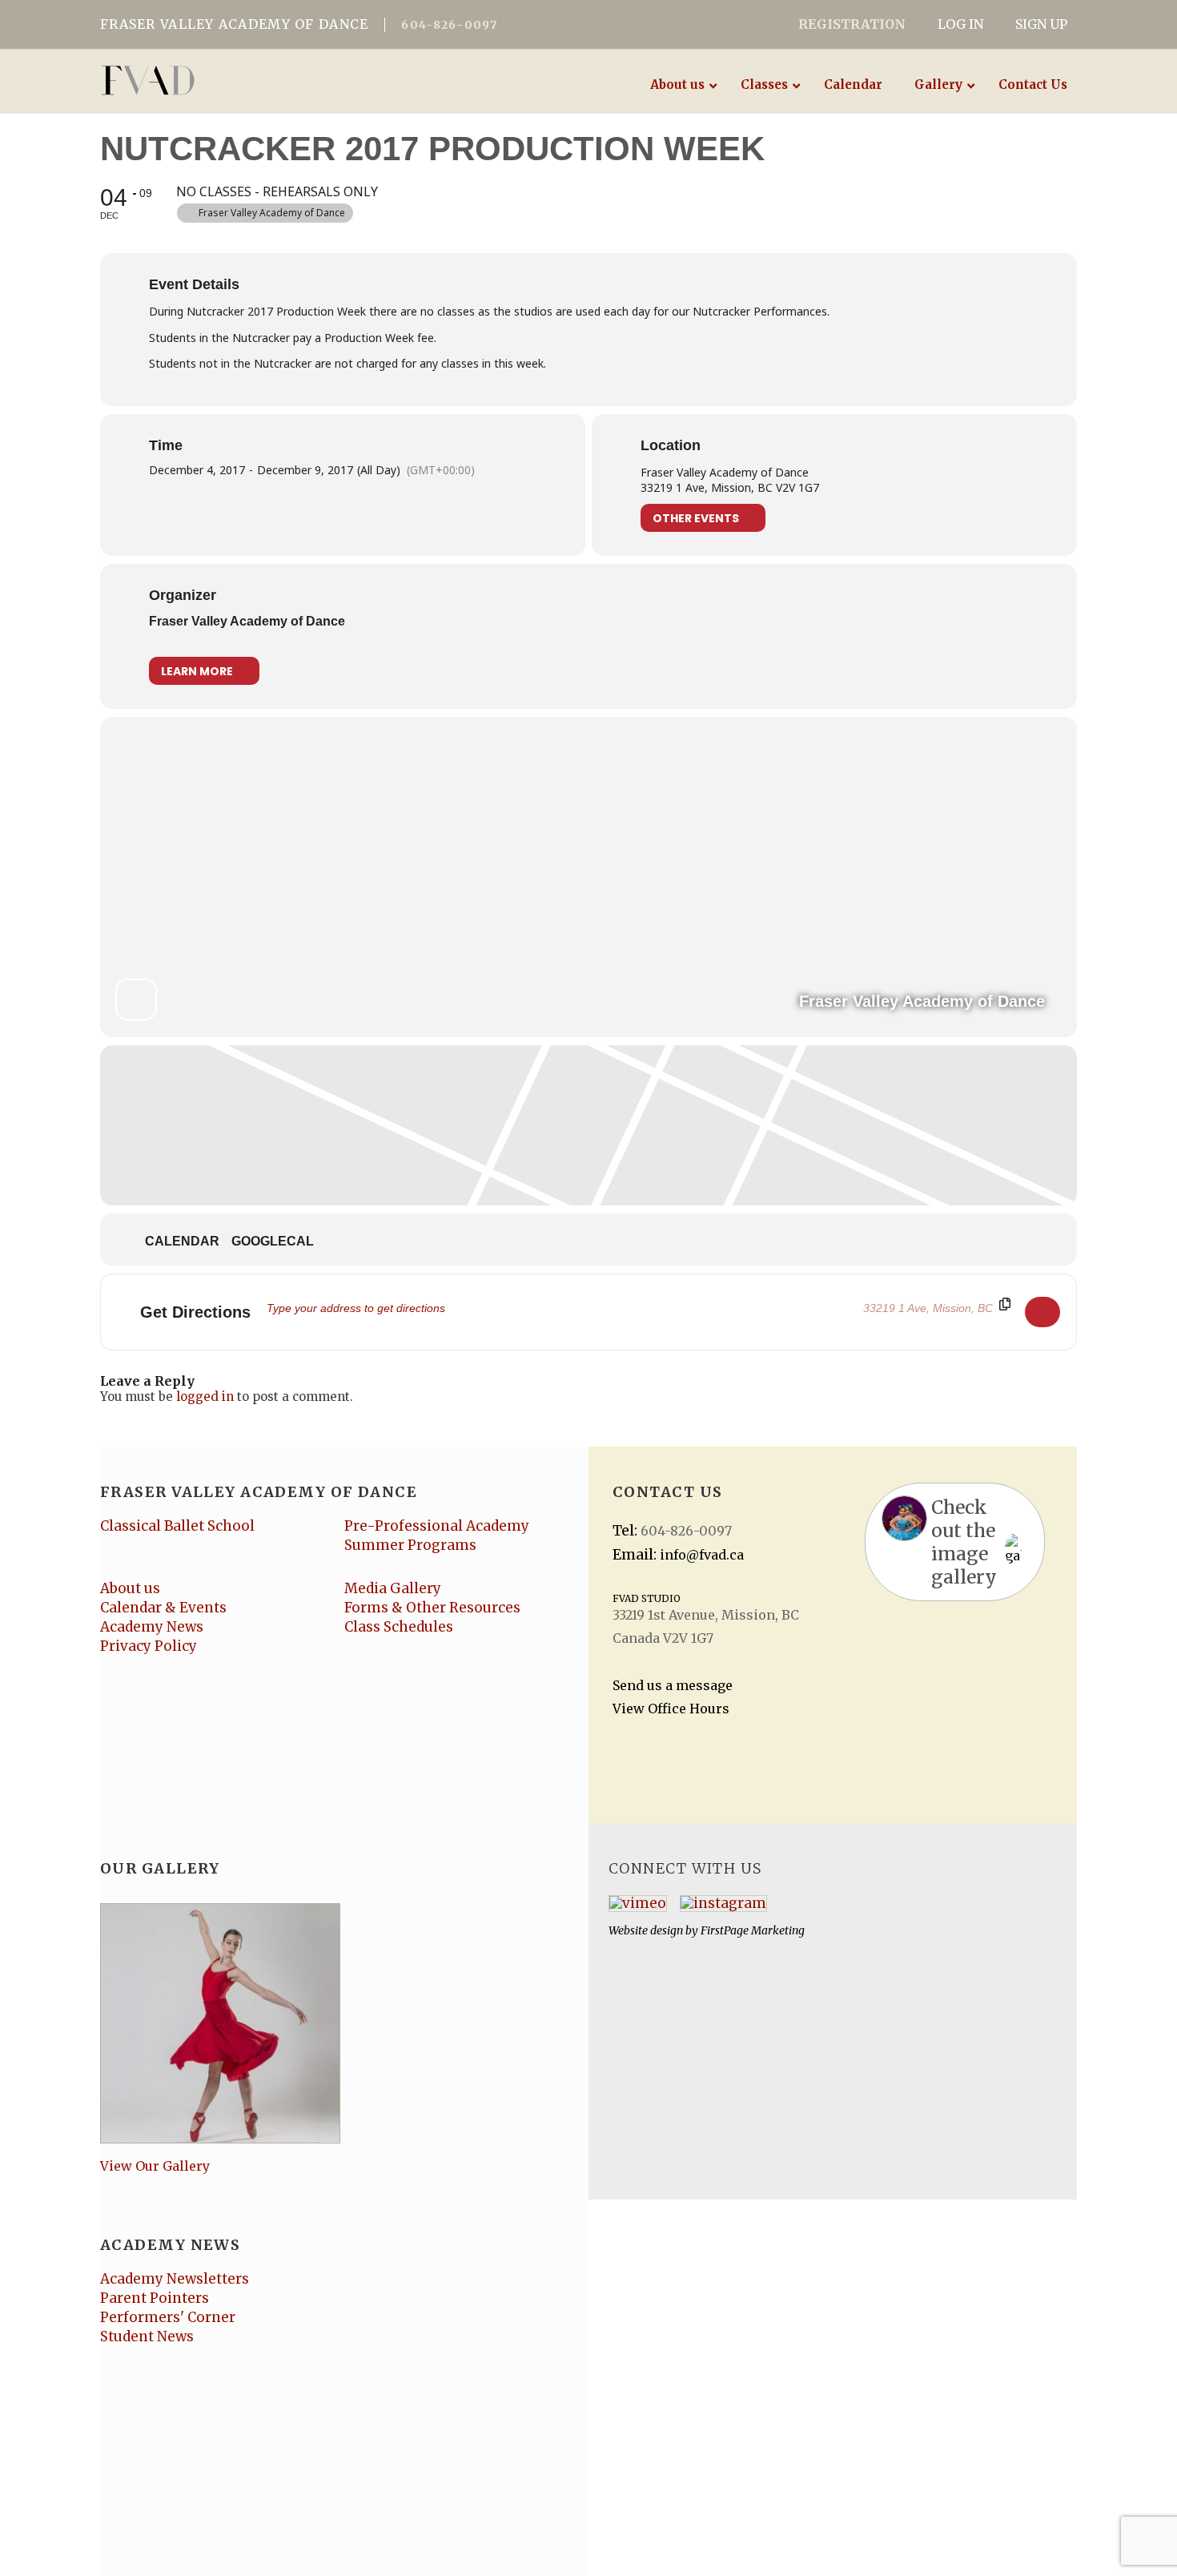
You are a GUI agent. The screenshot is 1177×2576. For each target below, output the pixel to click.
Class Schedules (399, 1627)
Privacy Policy (149, 1646)
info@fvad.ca (702, 1555)
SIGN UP (1041, 24)
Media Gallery (393, 1588)
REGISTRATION (852, 24)
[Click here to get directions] (1042, 1312)
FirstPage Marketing (753, 1930)
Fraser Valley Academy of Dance (247, 621)
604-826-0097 (449, 25)
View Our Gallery (155, 2166)
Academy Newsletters (175, 2279)
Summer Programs (410, 1545)
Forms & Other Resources (432, 1608)
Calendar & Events (163, 1608)
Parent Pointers (155, 2298)
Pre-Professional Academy (437, 1526)
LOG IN (960, 24)
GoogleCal (273, 1241)
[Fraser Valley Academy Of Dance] (210, 80)
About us (130, 1588)
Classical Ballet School (177, 1526)
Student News (147, 2337)
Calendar (182, 1241)
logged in (205, 1397)
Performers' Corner (168, 2317)
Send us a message (673, 1685)
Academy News (152, 1627)
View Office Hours (671, 1709)
